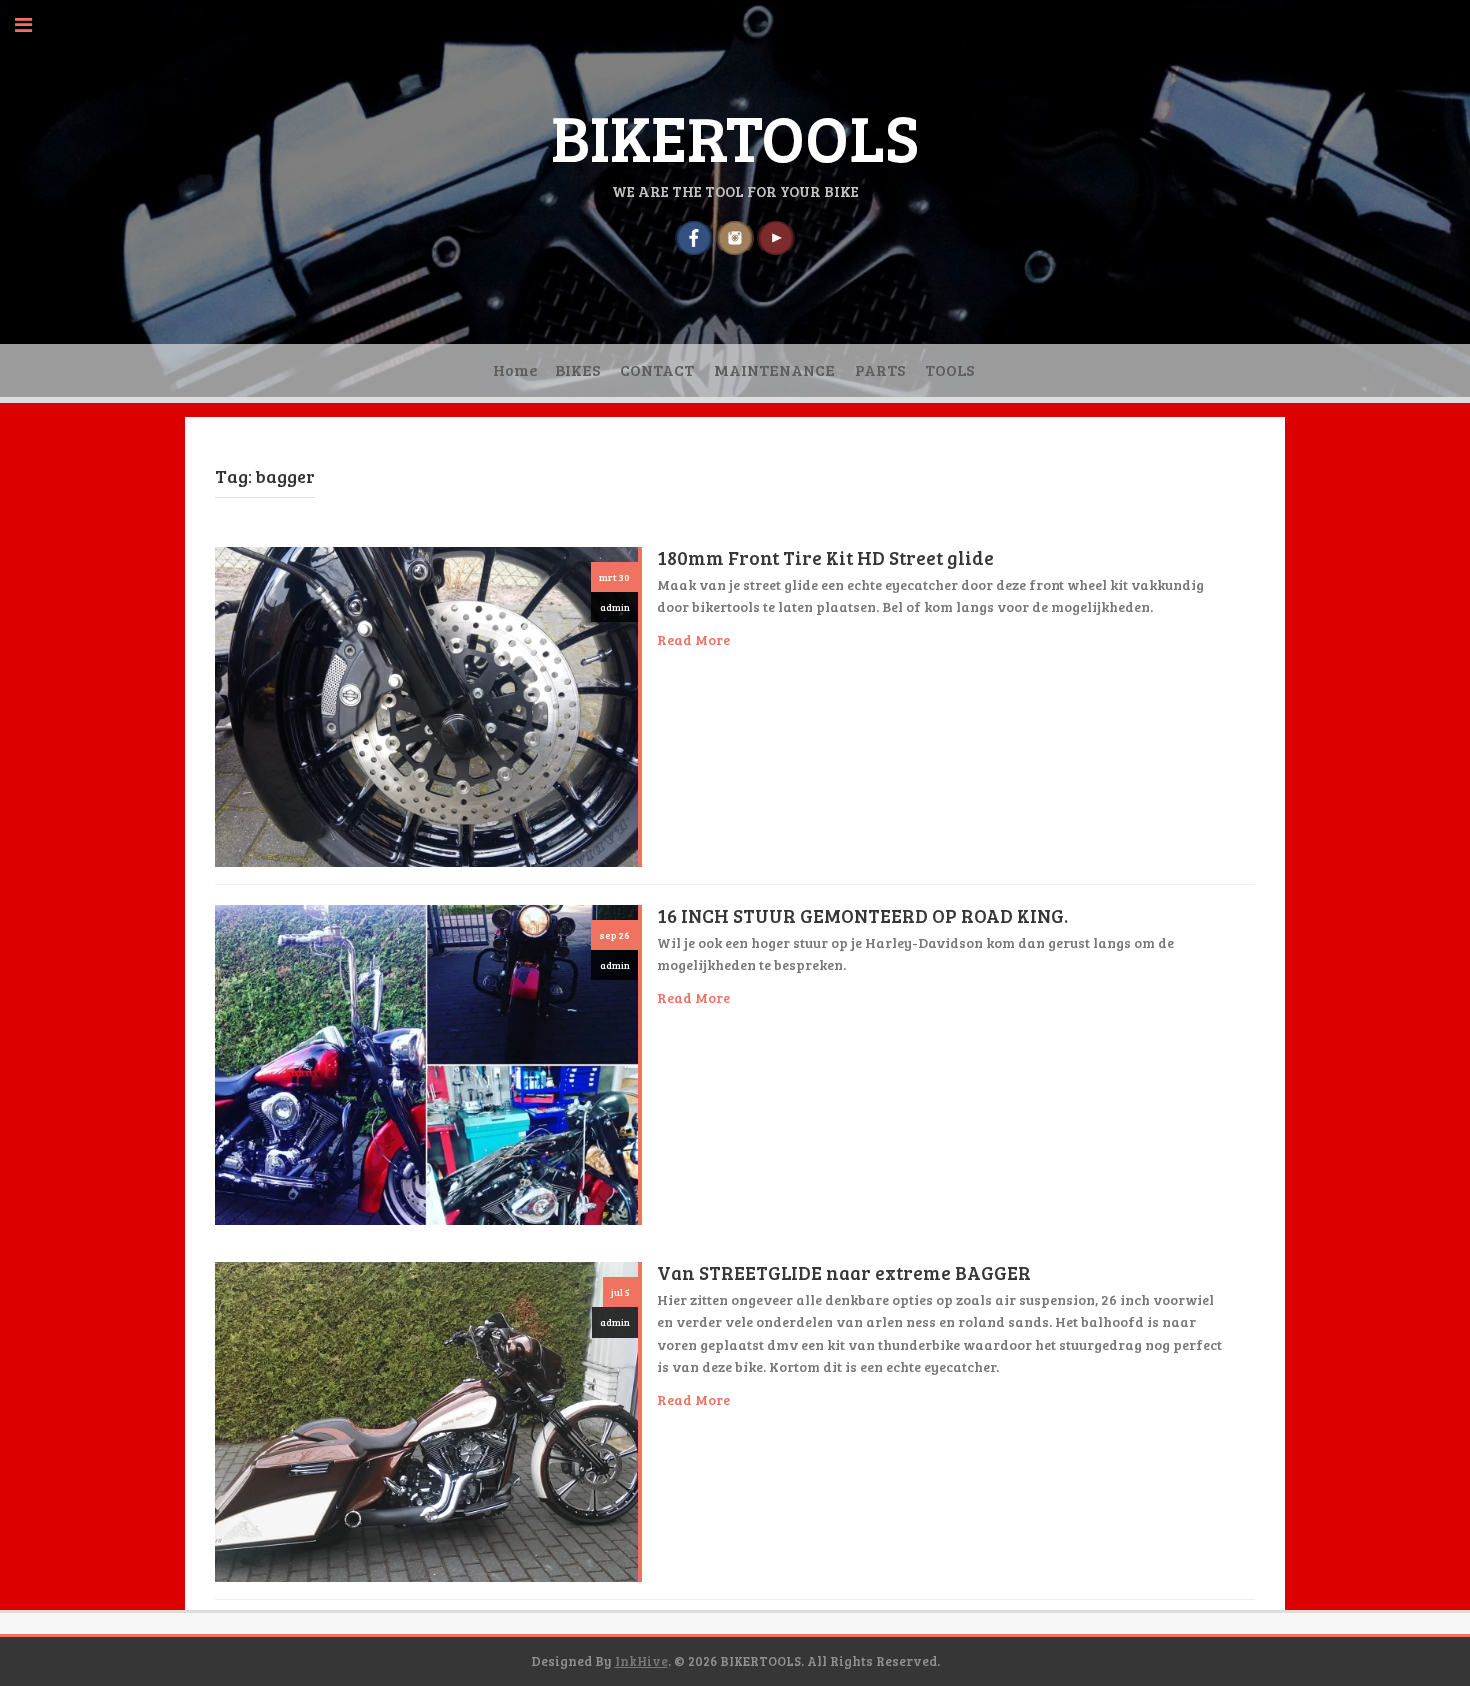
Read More (693, 639)
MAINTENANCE (774, 369)
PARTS (880, 369)
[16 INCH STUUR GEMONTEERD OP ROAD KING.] (426, 1062)
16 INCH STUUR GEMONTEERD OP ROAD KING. (862, 915)
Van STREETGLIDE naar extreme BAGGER (844, 1272)
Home (515, 369)
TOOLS (949, 369)
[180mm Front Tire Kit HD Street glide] (426, 704)
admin (615, 607)
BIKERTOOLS (735, 136)
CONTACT (657, 369)
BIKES (577, 369)
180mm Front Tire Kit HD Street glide (825, 557)
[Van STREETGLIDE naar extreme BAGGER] (426, 1419)
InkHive (641, 1661)
